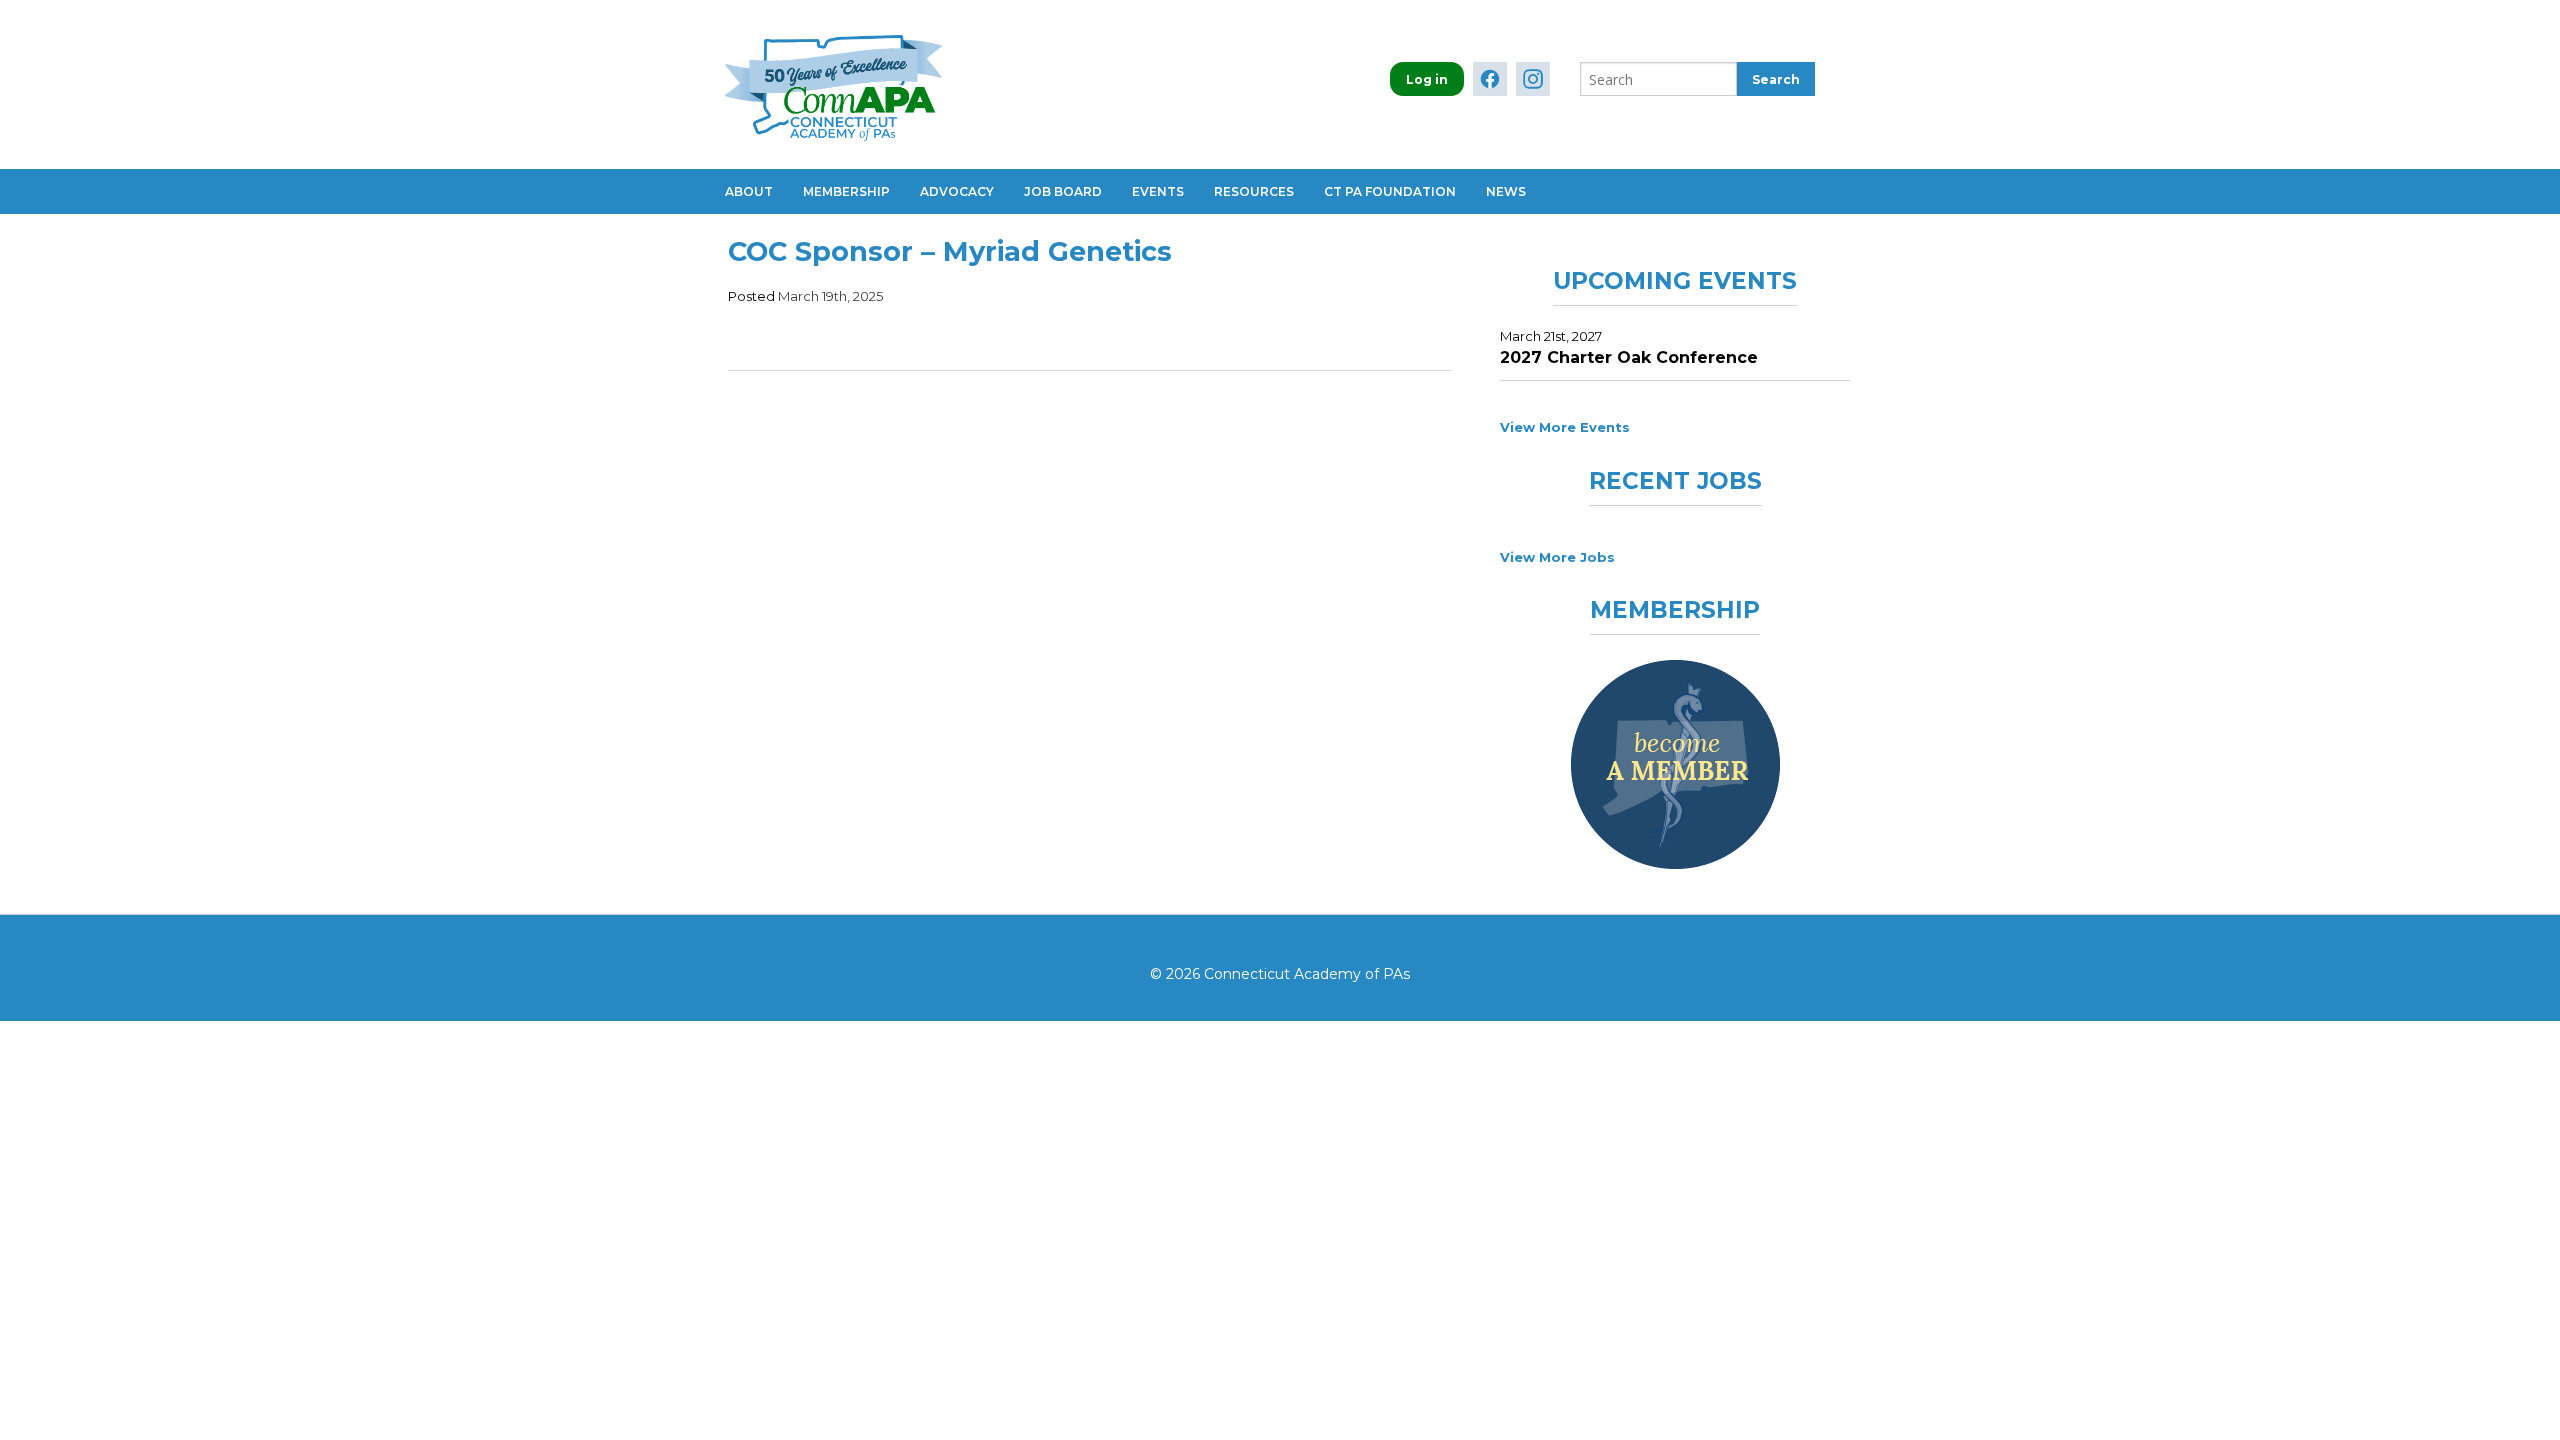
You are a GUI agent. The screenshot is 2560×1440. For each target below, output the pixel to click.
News (1506, 191)
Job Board (1063, 191)
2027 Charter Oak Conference (1629, 357)
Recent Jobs (1675, 481)
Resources (1254, 191)
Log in (1427, 79)
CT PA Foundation (1390, 191)
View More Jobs (1557, 557)
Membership (846, 191)
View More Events (1565, 427)
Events (1158, 191)
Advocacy (957, 191)
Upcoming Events (1675, 281)
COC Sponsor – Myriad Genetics (950, 251)
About (749, 191)
